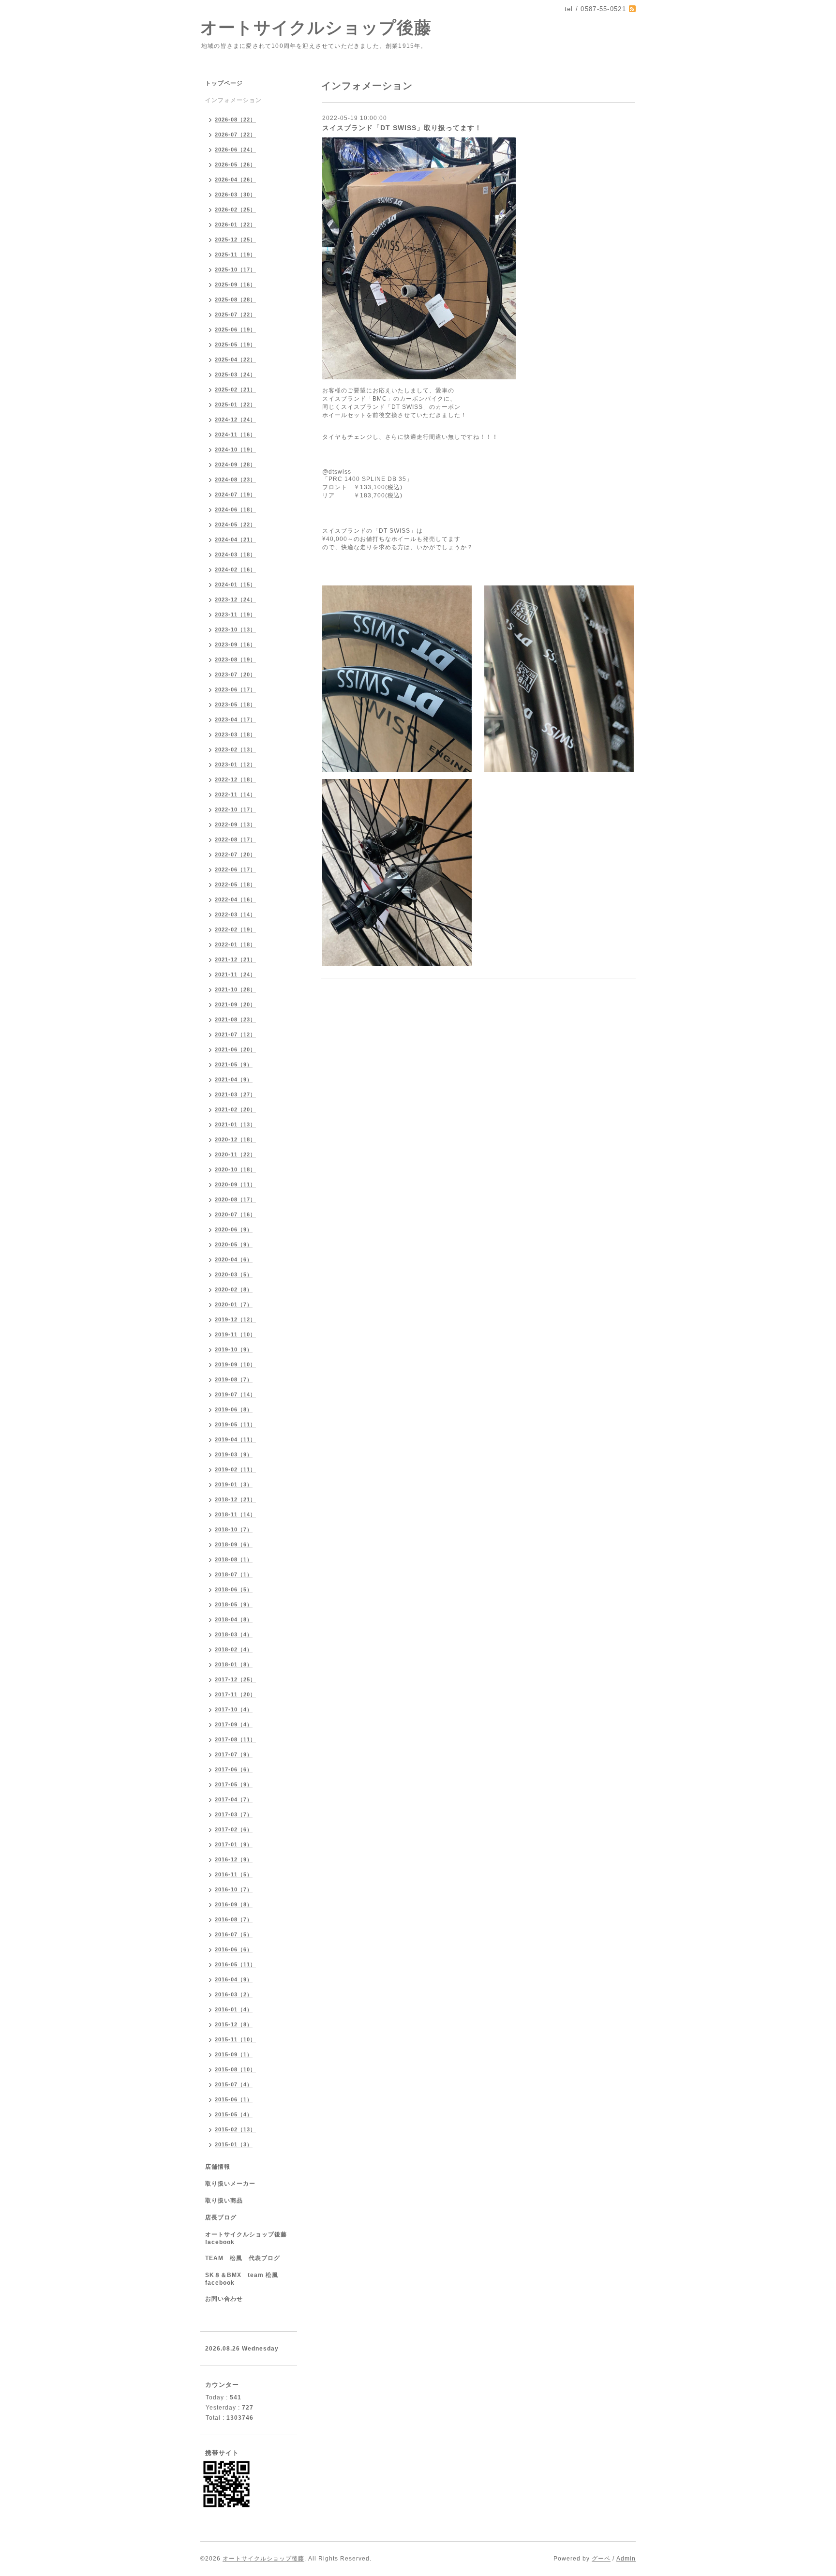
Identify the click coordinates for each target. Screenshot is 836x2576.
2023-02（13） (235, 749)
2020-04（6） (234, 1259)
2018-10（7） (234, 1529)
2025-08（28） (235, 300)
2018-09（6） (234, 1544)
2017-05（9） (234, 1784)
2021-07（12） (235, 1034)
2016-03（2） (234, 1994)
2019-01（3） (234, 1484)
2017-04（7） (234, 1799)
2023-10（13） (235, 629)
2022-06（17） (235, 869)
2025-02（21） (235, 389)
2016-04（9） (234, 1979)
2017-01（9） (234, 1844)
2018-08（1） (234, 1559)
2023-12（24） (235, 599)
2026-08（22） (235, 120)
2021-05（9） (234, 1064)
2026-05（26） (235, 165)
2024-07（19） (235, 494)
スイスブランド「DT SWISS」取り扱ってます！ (402, 128)
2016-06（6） (234, 1949)
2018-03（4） (234, 1634)
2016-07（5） (234, 1934)
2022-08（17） (235, 839)
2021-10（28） (235, 989)
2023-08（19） (235, 659)
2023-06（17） (235, 689)
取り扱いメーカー (230, 2184)
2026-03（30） (235, 195)
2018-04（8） (234, 1619)
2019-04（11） (235, 1439)
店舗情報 (218, 2167)
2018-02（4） (234, 1649)
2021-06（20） (235, 1049)
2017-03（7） (234, 1814)
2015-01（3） (234, 2144)
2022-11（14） (235, 794)
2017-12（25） (235, 1679)
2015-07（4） (234, 2084)
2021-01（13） (235, 1124)
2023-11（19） (235, 614)
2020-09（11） (235, 1184)
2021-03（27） (235, 1094)
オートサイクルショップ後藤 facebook (249, 2238)
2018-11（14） (235, 1514)
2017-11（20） (235, 1694)
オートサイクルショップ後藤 (316, 27)
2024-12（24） (235, 419)
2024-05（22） (235, 524)
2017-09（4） (234, 1724)
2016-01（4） (234, 2009)
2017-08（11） (235, 1739)
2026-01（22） (235, 225)
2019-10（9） (234, 1349)
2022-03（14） (235, 914)
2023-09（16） (235, 644)
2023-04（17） (235, 719)
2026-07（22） (235, 135)
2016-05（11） (235, 1964)
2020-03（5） (234, 1274)
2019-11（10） (235, 1334)
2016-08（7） (234, 1919)
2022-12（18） (235, 779)
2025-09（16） (235, 285)
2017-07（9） (234, 1754)
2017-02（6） (234, 1829)
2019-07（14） (235, 1394)
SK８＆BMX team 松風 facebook (245, 2279)
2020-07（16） (235, 1214)
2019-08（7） (234, 1379)
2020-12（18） (235, 1139)
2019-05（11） (235, 1424)
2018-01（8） (234, 1664)
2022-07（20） (235, 854)
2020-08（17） (235, 1199)
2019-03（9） (234, 1454)
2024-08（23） (235, 479)
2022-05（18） (235, 884)
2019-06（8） (234, 1409)
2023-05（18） (235, 704)
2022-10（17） (235, 809)
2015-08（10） (235, 2069)
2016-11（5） (234, 1874)
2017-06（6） (234, 1769)
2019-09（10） (235, 1364)
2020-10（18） (235, 1169)
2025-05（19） (235, 344)
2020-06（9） (234, 1229)
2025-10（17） (235, 270)
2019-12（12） (235, 1319)
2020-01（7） (234, 1304)
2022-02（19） (235, 929)
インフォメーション (233, 100)
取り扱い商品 (224, 2201)
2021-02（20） (235, 1109)
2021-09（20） (235, 1004)
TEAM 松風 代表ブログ (243, 2258)
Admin (626, 2559)
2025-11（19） (235, 255)
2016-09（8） (234, 1904)
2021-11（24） (235, 974)
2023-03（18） (235, 734)
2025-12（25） (235, 240)
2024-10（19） (235, 449)
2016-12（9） (234, 1859)
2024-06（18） (235, 509)
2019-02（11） (235, 1469)
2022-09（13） (235, 824)
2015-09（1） (234, 2054)
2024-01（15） (235, 584)
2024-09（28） (235, 464)
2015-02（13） (235, 2129)
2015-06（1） (234, 2099)
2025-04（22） (235, 359)
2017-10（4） (234, 1709)
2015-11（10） (235, 2039)
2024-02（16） (235, 569)
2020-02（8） (234, 1289)
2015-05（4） (234, 2114)
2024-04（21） (235, 539)
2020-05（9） (234, 1244)
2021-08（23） (235, 1019)
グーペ (601, 2559)
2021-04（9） (234, 1079)
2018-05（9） (234, 1604)
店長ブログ (221, 2217)
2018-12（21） (235, 1499)
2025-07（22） (235, 315)
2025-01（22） (235, 404)
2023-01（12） (235, 764)
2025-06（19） (235, 329)
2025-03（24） (235, 374)
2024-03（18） (235, 554)
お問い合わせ (224, 2299)
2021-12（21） (235, 959)
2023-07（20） (235, 674)
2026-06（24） (235, 150)
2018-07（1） (234, 1574)
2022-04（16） (235, 899)
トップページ (224, 83)
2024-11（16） (235, 434)
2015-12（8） (234, 2024)
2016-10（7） (234, 1889)
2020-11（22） (235, 1154)
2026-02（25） (235, 210)
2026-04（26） (235, 180)
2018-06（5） (234, 1589)
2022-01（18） (235, 944)
